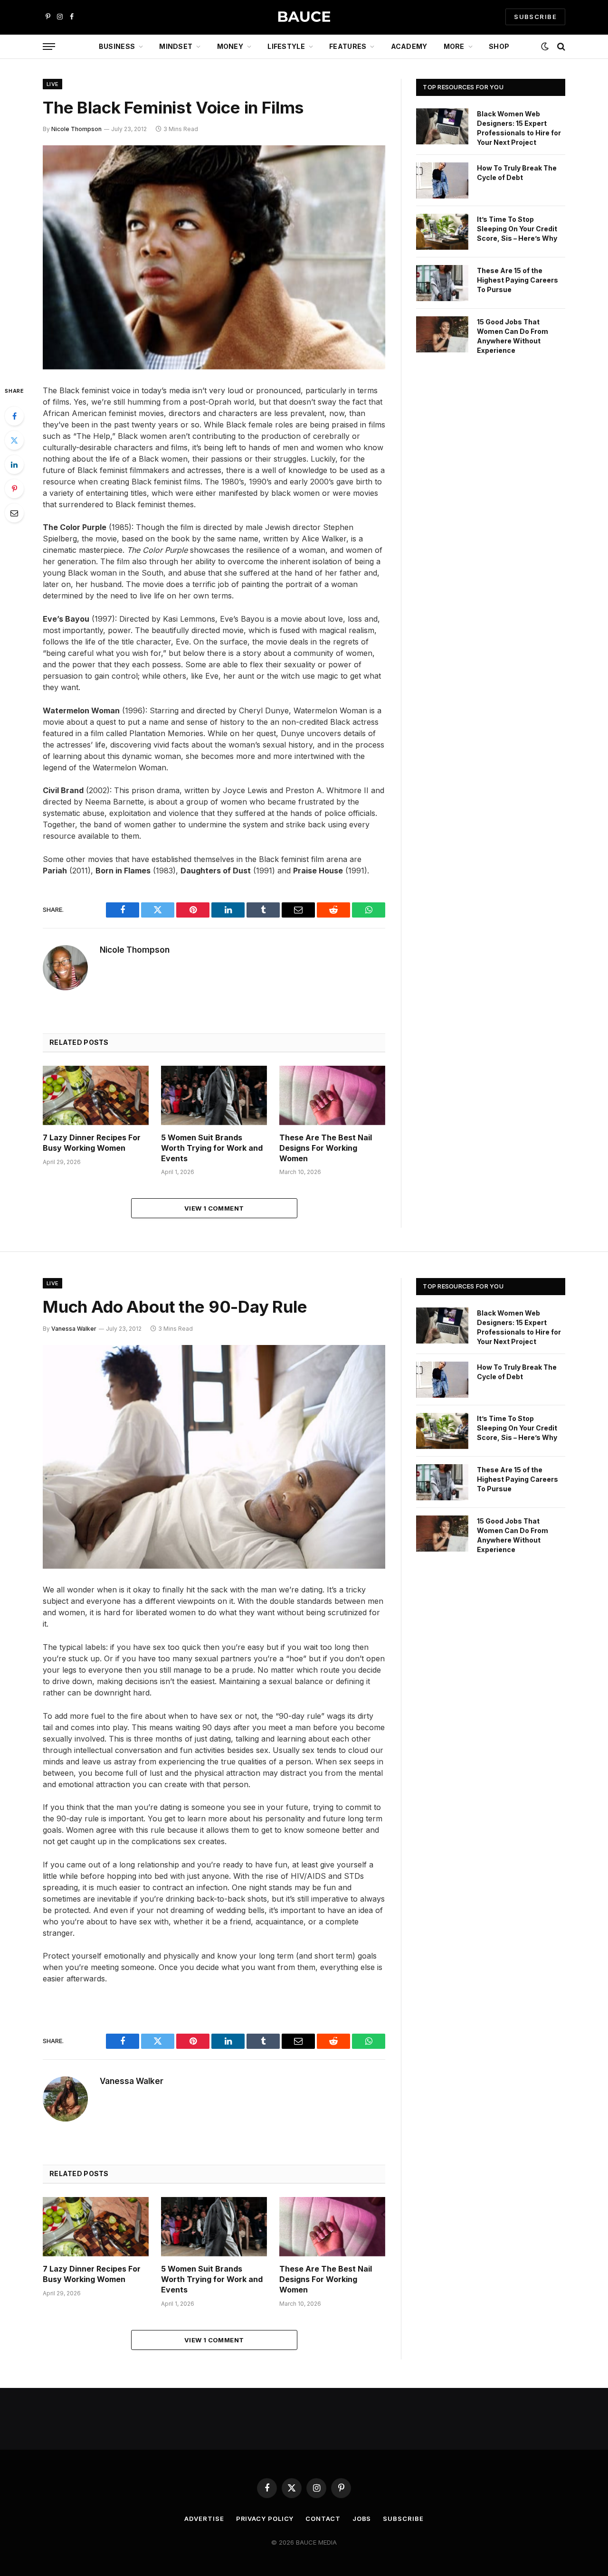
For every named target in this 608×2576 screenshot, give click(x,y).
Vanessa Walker (74, 1329)
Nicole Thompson (76, 129)
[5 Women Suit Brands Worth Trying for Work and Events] (214, 1095)
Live (52, 84)
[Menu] (49, 47)
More (454, 46)
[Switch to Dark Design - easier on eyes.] (545, 47)
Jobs (362, 2519)
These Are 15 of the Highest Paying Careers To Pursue (518, 280)
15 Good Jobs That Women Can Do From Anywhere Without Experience (513, 336)
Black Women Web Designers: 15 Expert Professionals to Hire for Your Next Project (519, 128)
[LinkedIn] (14, 464)
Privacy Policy (265, 2519)
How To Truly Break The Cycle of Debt (517, 173)
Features (348, 46)
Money (230, 46)
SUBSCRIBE (535, 17)
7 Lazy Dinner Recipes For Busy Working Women (92, 1143)
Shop (499, 46)
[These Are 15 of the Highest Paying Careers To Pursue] (442, 283)
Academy (409, 46)
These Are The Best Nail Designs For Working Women (326, 1148)
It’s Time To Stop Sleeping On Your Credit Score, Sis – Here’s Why (517, 229)
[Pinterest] (14, 489)
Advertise (204, 2519)
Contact (323, 2519)
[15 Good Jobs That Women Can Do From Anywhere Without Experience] (442, 334)
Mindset (176, 46)
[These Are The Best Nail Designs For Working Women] (332, 1095)
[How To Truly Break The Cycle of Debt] (442, 180)
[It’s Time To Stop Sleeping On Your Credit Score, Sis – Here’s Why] (442, 232)
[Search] (560, 47)
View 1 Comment (214, 1208)
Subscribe (403, 2519)
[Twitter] (14, 440)
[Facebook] (14, 416)
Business (117, 46)
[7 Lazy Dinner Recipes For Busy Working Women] (96, 1095)
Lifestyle (286, 46)
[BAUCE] (304, 17)
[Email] (14, 513)
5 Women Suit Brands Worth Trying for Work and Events (212, 1148)
